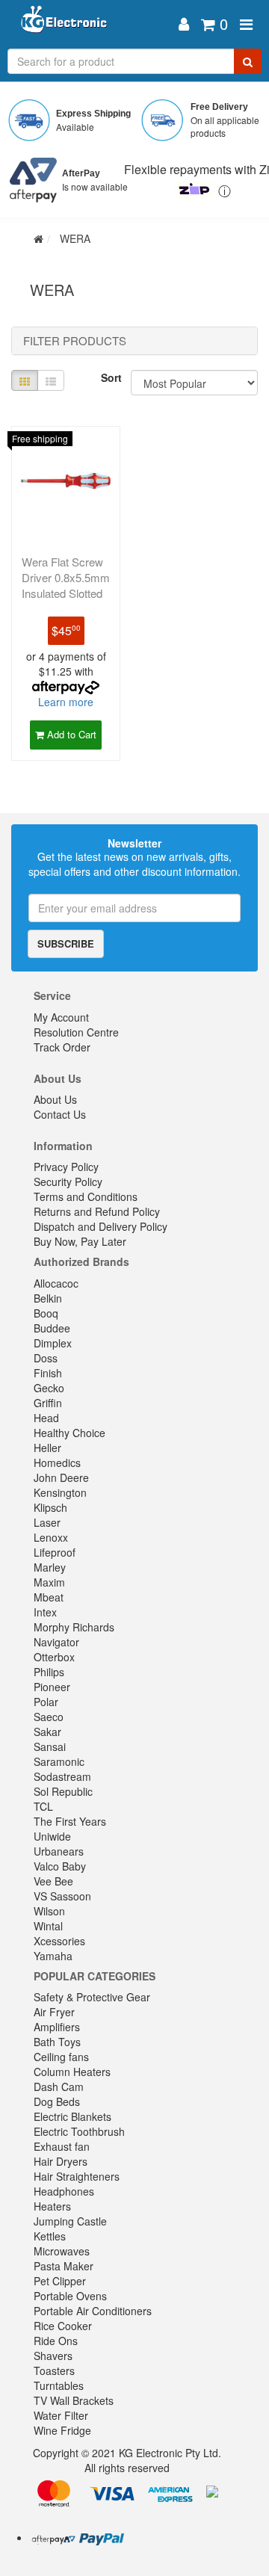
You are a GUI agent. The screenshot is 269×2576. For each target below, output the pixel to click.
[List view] (51, 380)
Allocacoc (56, 1283)
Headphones (64, 2191)
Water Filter (61, 2415)
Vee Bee (53, 1881)
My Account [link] (61, 1017)
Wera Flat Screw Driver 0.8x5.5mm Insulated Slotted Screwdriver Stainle (66, 593)
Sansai (50, 1746)
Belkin (48, 1298)
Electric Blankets (72, 2116)
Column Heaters (72, 2072)
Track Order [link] (62, 1047)
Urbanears (59, 1851)
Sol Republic (63, 1791)
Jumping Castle (70, 2221)
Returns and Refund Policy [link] (97, 1211)
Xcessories (59, 1941)
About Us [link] (55, 1099)
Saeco (49, 1717)
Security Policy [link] (68, 1182)
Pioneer (52, 1687)
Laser (47, 1522)
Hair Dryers (61, 2161)
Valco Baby (60, 1866)
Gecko (49, 1388)
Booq (46, 1313)
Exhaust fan (62, 2146)
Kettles (50, 2236)
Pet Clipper (60, 2281)
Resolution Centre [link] (76, 1032)
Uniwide (52, 1836)
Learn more (66, 702)
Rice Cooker (63, 2326)
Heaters (52, 2206)
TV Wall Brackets (74, 2400)
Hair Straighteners (77, 2176)
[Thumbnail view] (25, 380)
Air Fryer (54, 2012)
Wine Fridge (62, 2430)
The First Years (70, 1821)
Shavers (53, 2356)
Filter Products (75, 341)
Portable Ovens (70, 2296)
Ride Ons (56, 2341)
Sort (110, 377)
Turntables (59, 2385)
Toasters (54, 2370)
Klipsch (50, 1507)
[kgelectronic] (92, 24)
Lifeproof (55, 1552)
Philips (49, 1672)
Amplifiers (57, 2027)
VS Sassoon (62, 1896)
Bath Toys (57, 2042)
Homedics (57, 1462)
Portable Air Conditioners (93, 2311)
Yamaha (53, 1956)
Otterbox (54, 1657)
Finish (48, 1373)
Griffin (48, 1403)
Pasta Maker (64, 2266)
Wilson (49, 1911)
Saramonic (59, 1761)
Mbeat (49, 1597)
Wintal (48, 1926)
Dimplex (53, 1343)
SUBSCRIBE (66, 943)
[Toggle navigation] (246, 24)
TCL (43, 1806)
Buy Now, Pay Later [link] (80, 1241)
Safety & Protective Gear (92, 1997)
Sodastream (62, 1776)
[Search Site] (248, 61)
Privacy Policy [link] (66, 1167)
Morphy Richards (74, 1627)
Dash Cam (59, 2087)
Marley (50, 1567)
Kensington (60, 1492)
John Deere (61, 1477)
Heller (47, 1448)
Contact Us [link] (60, 1114)
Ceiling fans (61, 2057)
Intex (45, 1612)
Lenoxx (51, 1537)
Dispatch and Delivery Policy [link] (101, 1226)
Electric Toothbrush (79, 2131)
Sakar (47, 1732)
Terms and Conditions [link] (86, 1196)
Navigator (56, 1642)
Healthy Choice (69, 1433)
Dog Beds (57, 2101)
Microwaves (62, 2251)
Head (46, 1418)
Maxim (49, 1582)
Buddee (52, 1328)
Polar (46, 1702)
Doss (46, 1358)
